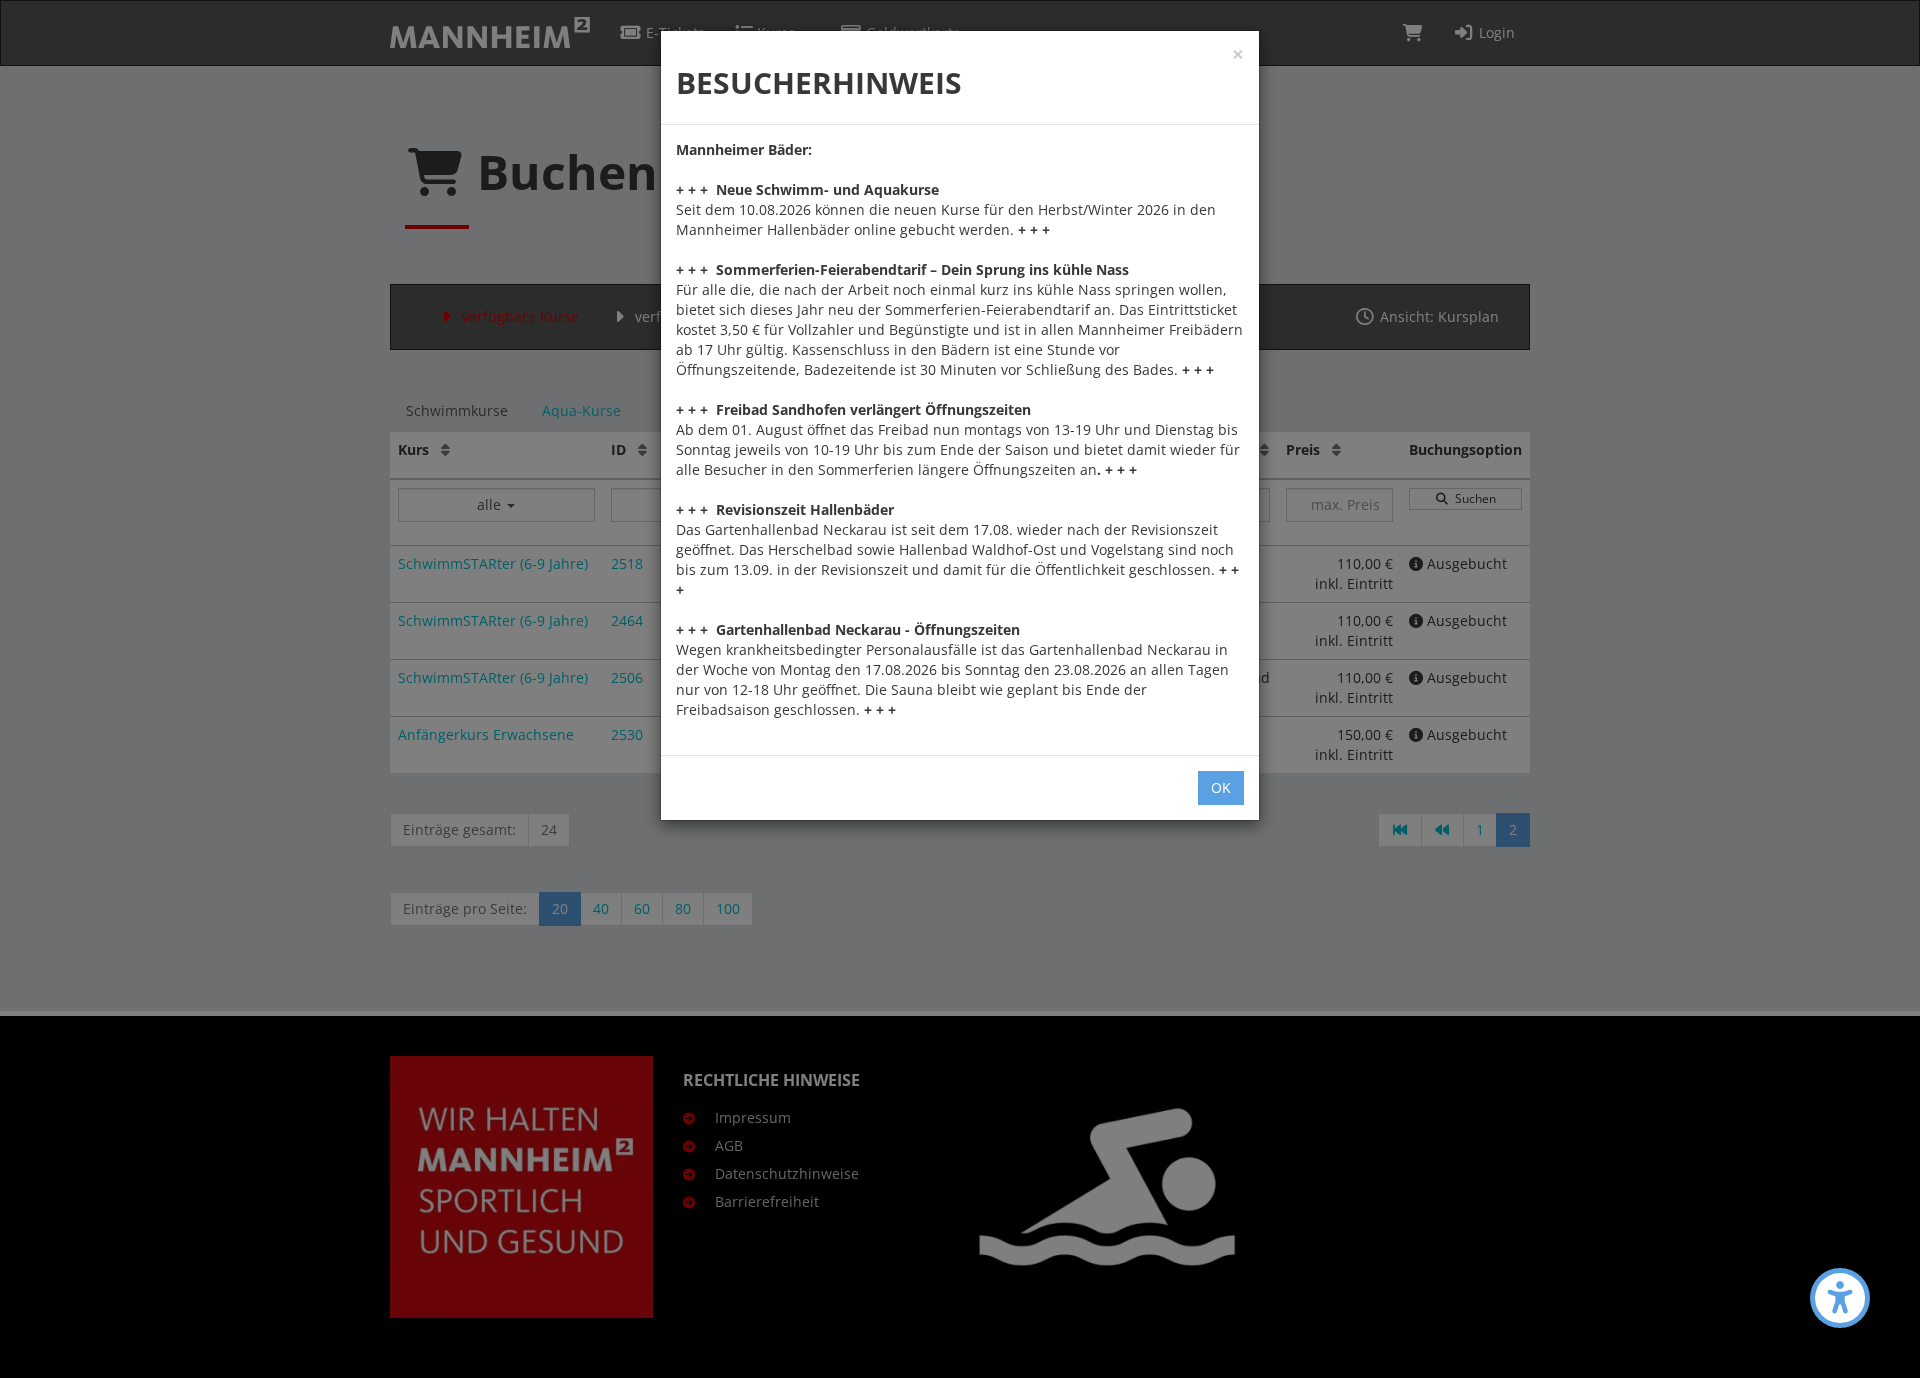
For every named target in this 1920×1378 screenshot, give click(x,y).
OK (1221, 787)
